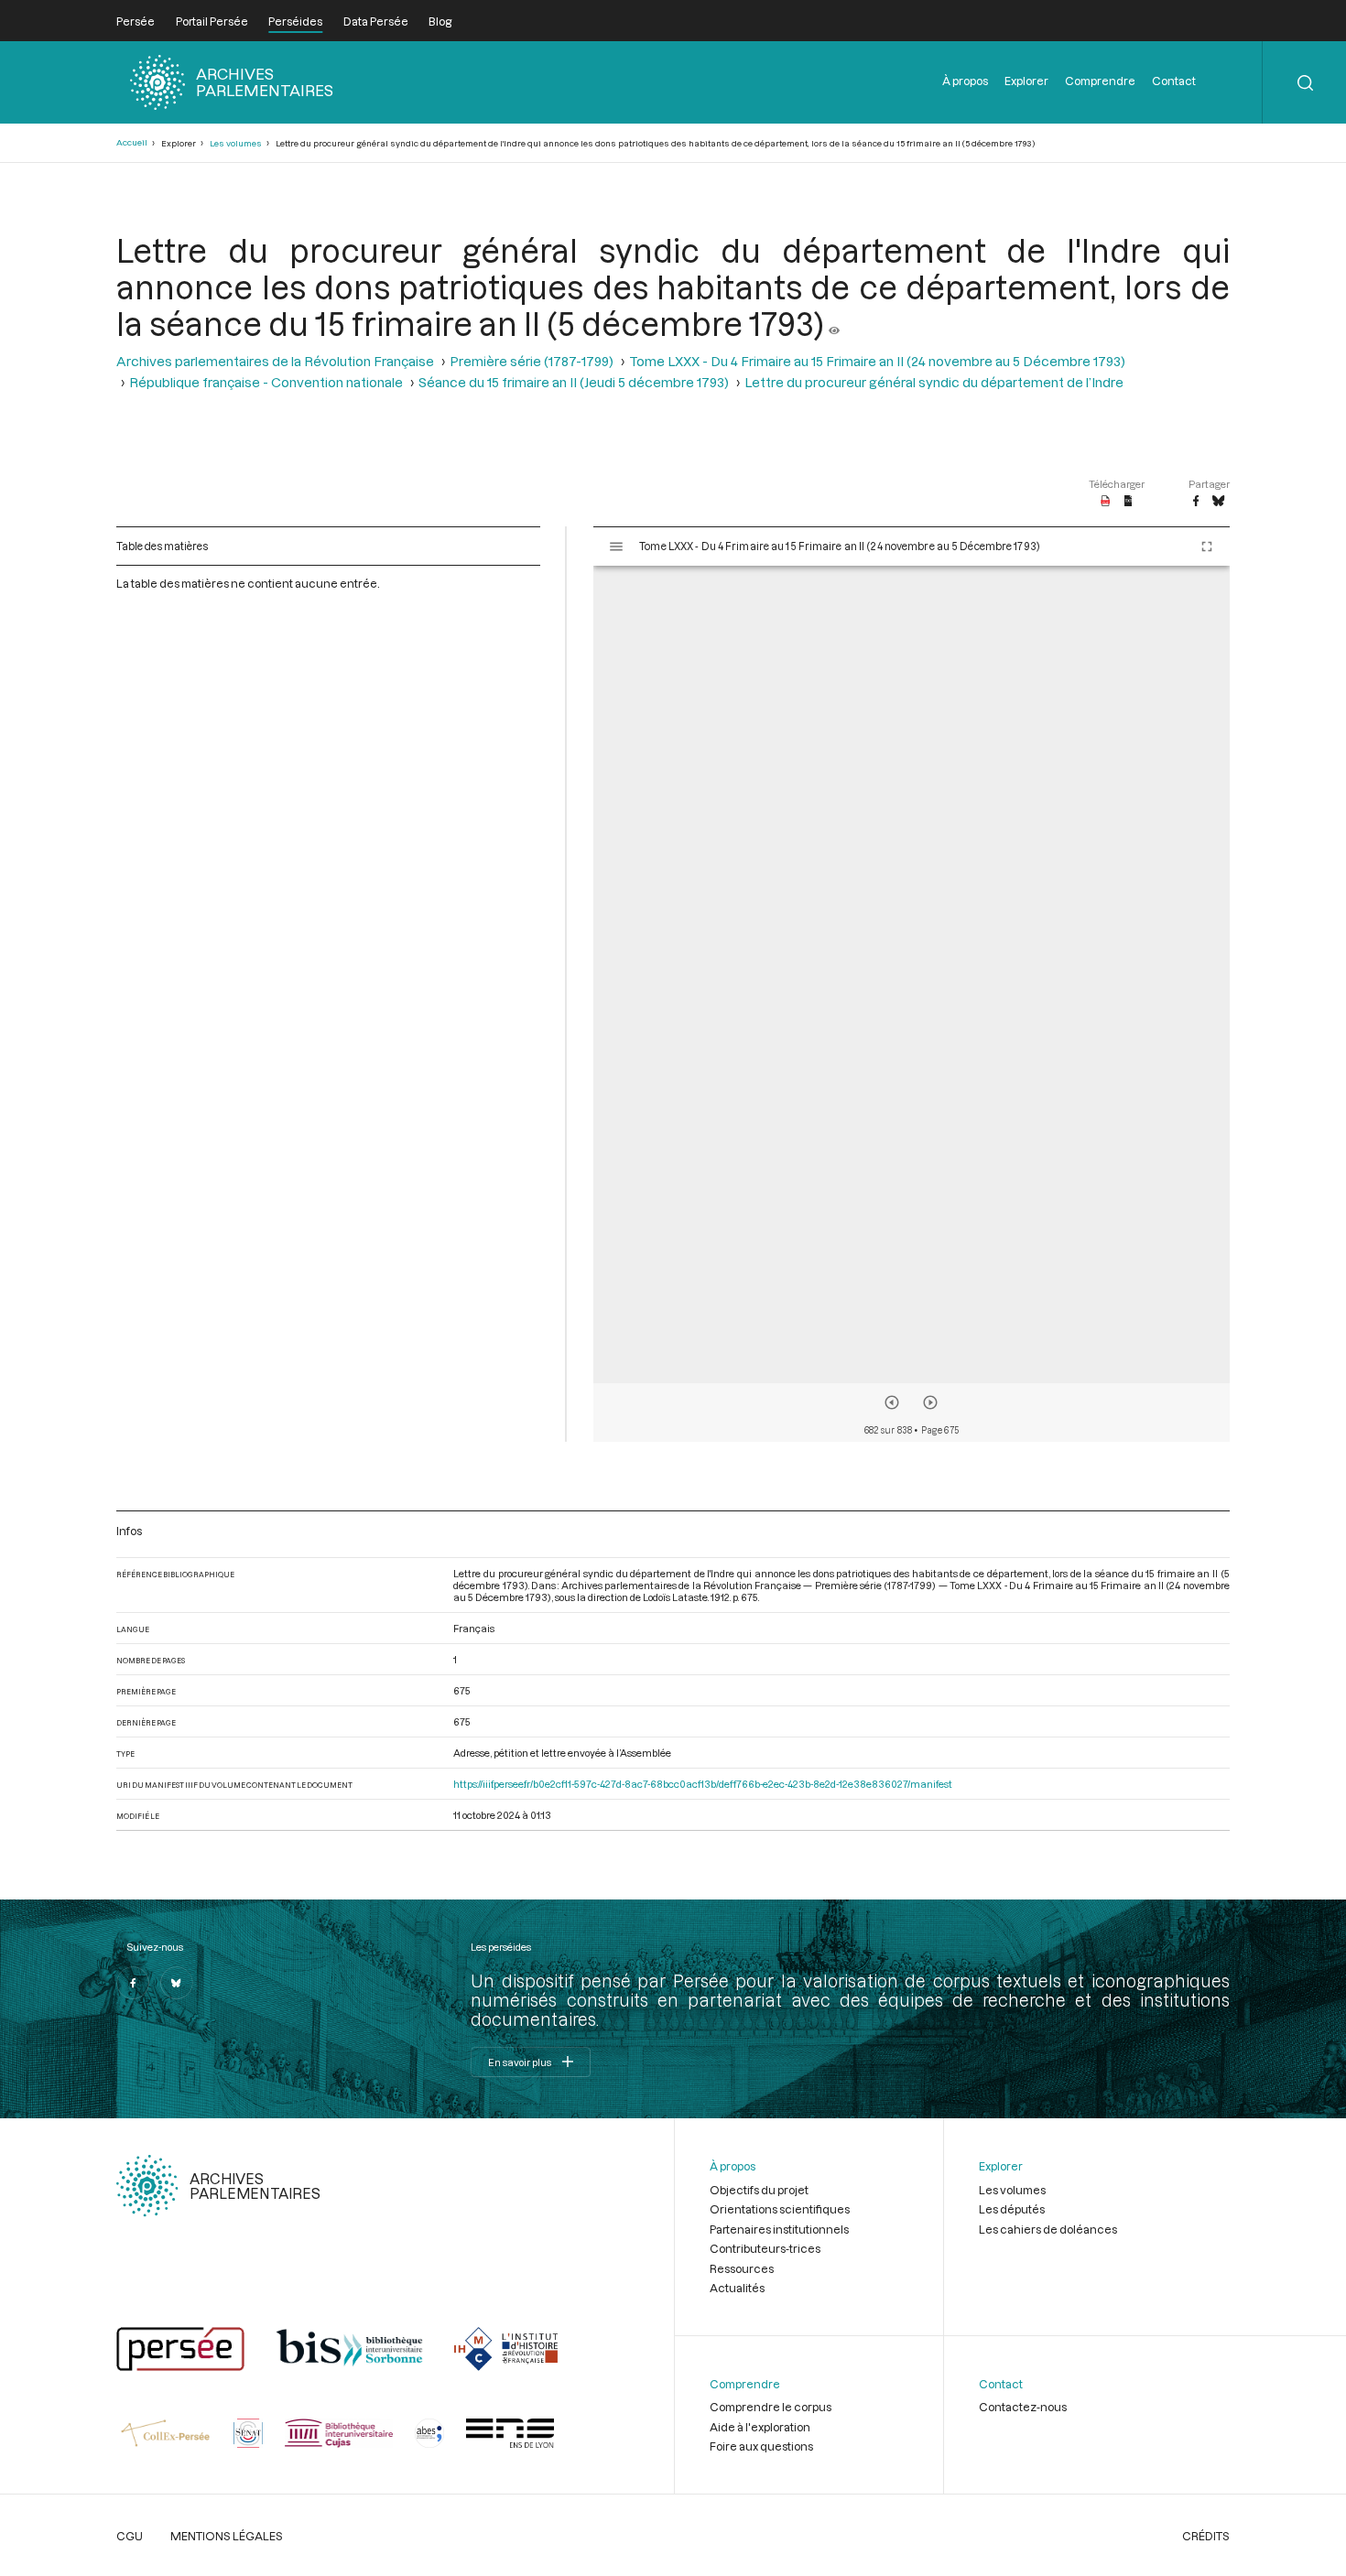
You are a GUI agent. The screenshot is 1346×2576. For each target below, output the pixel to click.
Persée (136, 21)
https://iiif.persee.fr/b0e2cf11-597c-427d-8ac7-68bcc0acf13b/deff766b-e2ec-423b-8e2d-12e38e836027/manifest (703, 1784)
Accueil (132, 142)
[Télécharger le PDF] (1106, 502)
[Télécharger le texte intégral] (1129, 502)
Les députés (1012, 2209)
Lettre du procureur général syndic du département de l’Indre (934, 382)
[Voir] (834, 323)
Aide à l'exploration (760, 2427)
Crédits (1206, 2536)
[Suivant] (930, 1402)
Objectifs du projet (759, 2190)
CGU (130, 2536)
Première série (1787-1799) (532, 361)
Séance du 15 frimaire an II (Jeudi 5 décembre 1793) (574, 382)
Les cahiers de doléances (1048, 2229)
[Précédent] (892, 1402)
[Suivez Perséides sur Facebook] (133, 1983)
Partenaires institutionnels (779, 2229)
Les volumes (236, 143)
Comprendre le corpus (771, 2407)
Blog (440, 21)
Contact (1174, 81)
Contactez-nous (1023, 2407)
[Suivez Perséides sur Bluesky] (177, 1983)
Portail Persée (212, 21)
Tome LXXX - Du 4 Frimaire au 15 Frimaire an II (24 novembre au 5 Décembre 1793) (877, 361)
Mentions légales (227, 2536)
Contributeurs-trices (765, 2248)
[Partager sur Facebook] (1196, 502)
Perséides (295, 21)
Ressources (742, 2268)
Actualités (737, 2288)
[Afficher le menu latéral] (616, 547)
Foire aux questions (761, 2446)
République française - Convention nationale (266, 382)
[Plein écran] (1207, 547)
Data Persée (376, 21)
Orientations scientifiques (780, 2209)
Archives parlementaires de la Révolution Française (275, 361)
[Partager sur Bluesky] (1218, 502)
